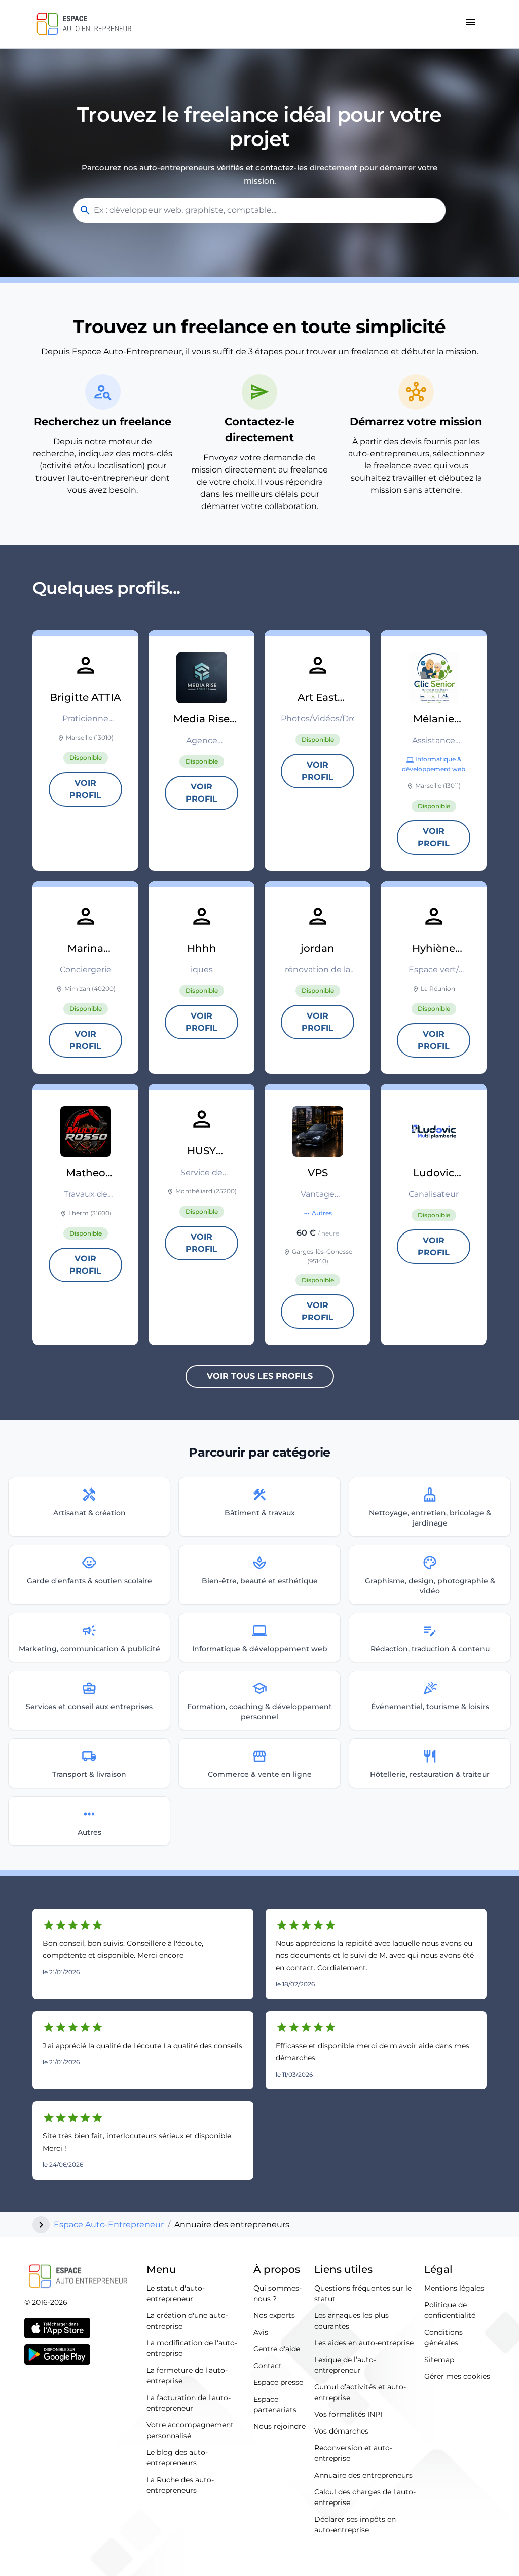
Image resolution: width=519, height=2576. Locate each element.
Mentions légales (454, 2288)
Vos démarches (341, 2431)
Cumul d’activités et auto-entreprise (360, 2392)
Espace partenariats (275, 2404)
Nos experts (274, 2315)
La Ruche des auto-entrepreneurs (180, 2485)
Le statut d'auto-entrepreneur (176, 2293)
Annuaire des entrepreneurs (363, 2475)
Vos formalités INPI (348, 2414)
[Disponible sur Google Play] (57, 2354)
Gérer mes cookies (457, 2376)
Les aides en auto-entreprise (364, 2343)
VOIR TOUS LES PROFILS (260, 1376)
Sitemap (439, 2360)
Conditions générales (443, 2337)
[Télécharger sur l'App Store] (57, 2328)
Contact (268, 2366)
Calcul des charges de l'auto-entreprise (365, 2497)
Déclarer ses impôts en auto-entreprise (355, 2525)
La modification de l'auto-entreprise (192, 2348)
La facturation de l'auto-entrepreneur (189, 2403)
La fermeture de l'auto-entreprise (187, 2375)
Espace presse (278, 2382)
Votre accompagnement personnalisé (190, 2430)
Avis (261, 2332)
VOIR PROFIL (85, 789)
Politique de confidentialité (450, 2310)
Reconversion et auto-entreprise (353, 2453)
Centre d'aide (277, 2349)
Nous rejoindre (280, 2426)
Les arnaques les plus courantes (351, 2321)
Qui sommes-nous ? (277, 2293)
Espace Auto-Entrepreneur (109, 2224)
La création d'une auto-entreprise (187, 2321)
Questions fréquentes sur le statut (363, 2293)
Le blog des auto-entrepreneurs (177, 2458)
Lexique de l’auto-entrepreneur (345, 2365)
